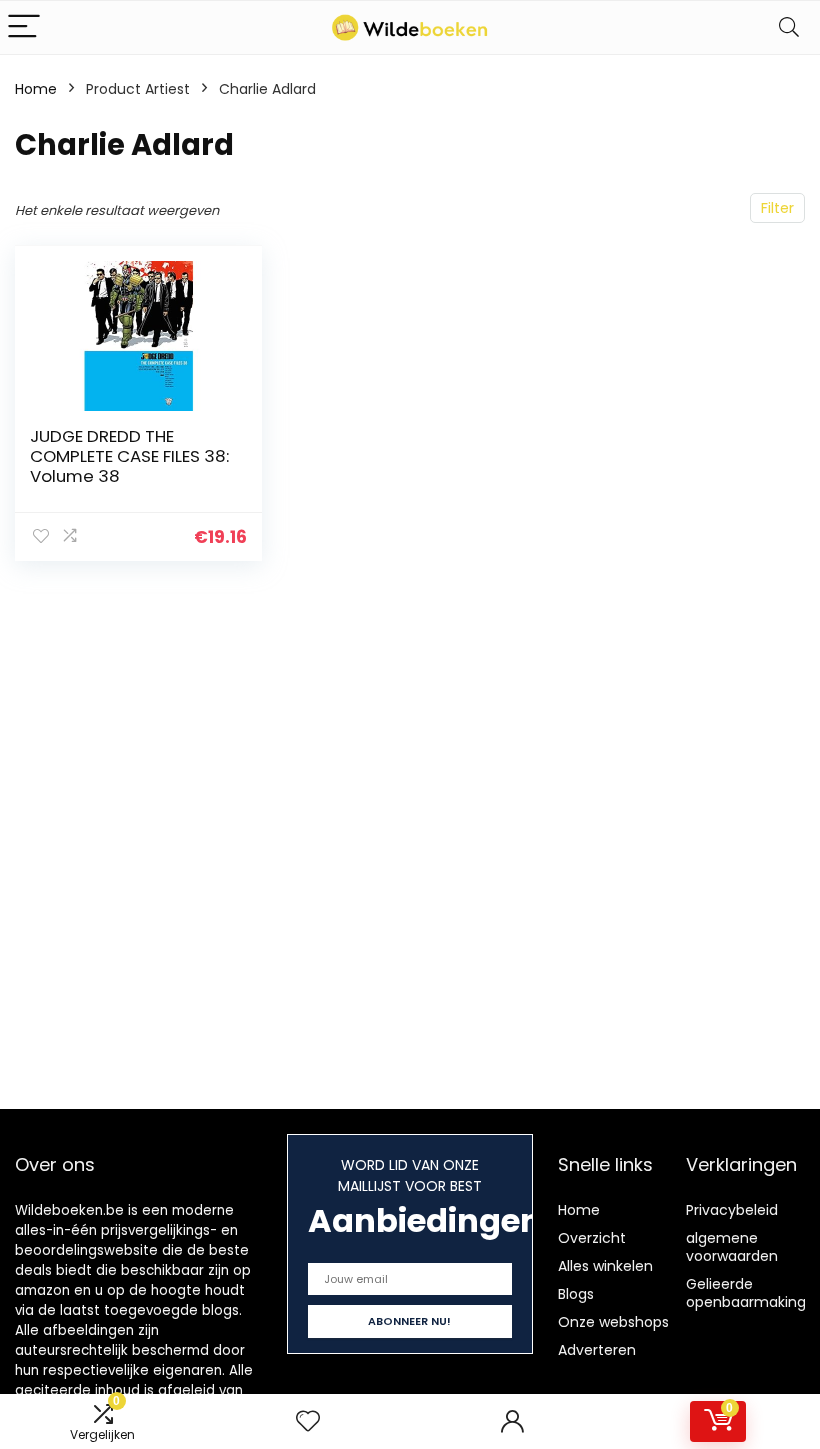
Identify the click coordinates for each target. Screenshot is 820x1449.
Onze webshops (613, 1322)
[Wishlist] (308, 1421)
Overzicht (592, 1238)
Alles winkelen (605, 1266)
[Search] (789, 27)
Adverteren (597, 1350)
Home (36, 89)
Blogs (576, 1294)
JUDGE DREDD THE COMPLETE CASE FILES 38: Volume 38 (129, 456)
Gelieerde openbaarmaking (746, 1293)
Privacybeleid (732, 1210)
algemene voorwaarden (732, 1247)
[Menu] (24, 27)
